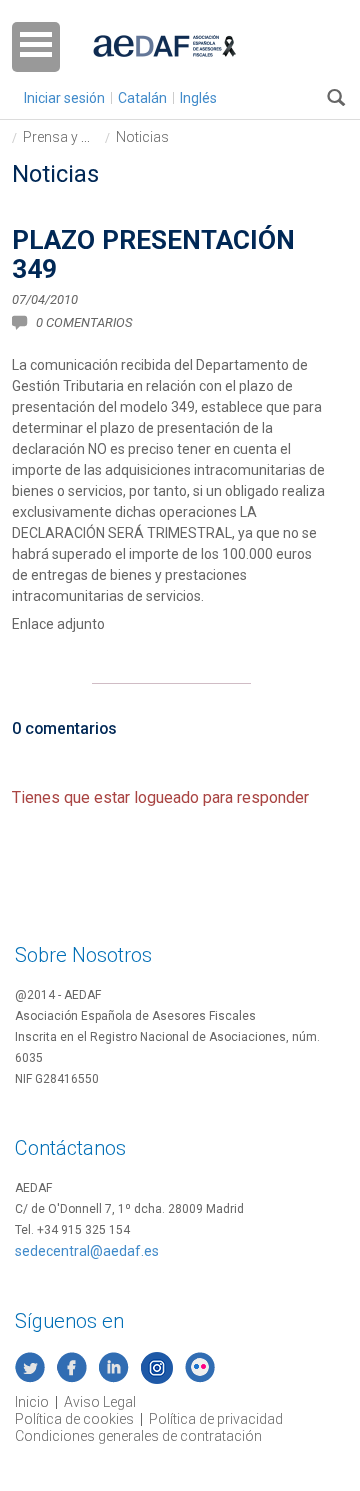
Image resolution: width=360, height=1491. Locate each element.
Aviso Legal (100, 1402)
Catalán (142, 98)
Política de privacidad (216, 1419)
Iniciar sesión (64, 98)
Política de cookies (74, 1419)
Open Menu (36, 47)
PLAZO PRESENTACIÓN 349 (153, 254)
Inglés (198, 98)
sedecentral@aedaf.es (87, 1251)
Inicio (32, 1402)
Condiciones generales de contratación (138, 1436)
